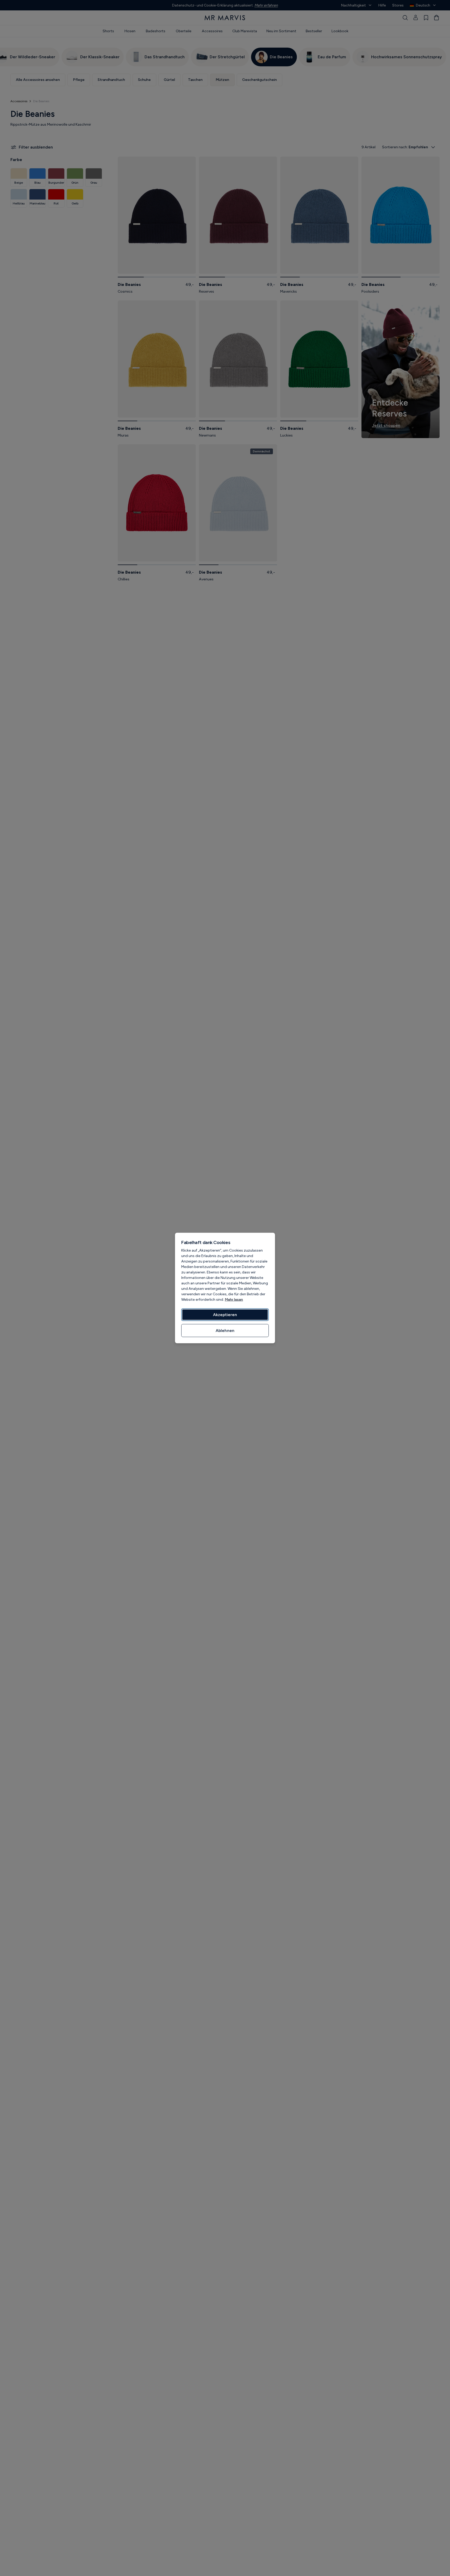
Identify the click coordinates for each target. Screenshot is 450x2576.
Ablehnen (225, 1331)
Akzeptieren (225, 1315)
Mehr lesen (234, 1300)
